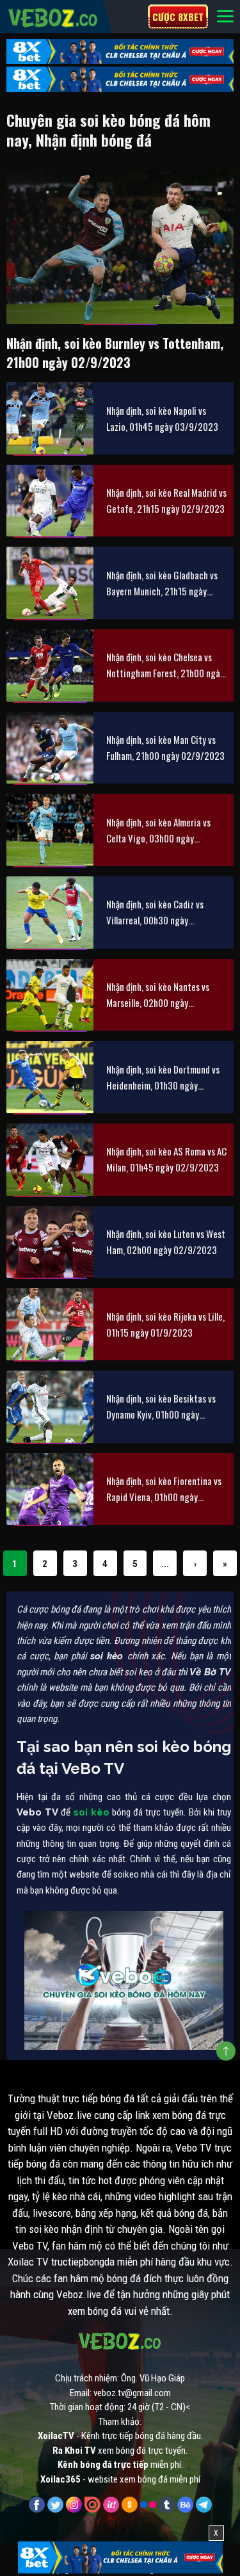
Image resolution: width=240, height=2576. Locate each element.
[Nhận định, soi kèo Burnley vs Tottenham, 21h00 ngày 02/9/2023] (120, 246)
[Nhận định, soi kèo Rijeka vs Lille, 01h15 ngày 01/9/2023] (50, 1324)
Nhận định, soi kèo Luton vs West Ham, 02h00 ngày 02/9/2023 (166, 1242)
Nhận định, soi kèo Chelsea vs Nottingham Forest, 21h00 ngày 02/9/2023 (165, 665)
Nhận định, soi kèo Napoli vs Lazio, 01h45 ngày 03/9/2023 (162, 418)
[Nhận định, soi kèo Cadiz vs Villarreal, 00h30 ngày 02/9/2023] (50, 913)
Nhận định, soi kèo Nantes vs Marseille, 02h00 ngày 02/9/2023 (158, 995)
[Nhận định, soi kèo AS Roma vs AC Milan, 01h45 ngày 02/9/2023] (50, 1160)
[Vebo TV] (53, 16)
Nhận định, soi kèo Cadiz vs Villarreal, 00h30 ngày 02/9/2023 (155, 913)
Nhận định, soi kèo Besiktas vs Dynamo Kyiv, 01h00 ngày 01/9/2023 (161, 1407)
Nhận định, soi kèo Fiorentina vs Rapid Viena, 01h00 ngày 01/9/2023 (164, 1489)
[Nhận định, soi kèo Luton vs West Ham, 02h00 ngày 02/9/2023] (50, 1242)
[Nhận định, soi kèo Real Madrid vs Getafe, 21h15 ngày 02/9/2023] (50, 501)
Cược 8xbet (178, 17)
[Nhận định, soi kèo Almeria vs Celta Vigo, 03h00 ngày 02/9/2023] (50, 830)
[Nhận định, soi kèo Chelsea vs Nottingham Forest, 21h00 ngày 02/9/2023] (50, 665)
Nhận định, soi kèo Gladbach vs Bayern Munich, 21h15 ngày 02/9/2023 (162, 584)
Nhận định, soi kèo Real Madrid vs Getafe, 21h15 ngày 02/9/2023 (166, 500)
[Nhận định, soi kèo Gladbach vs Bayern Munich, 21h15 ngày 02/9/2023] (50, 583)
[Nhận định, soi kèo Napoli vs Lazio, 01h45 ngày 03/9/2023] (50, 418)
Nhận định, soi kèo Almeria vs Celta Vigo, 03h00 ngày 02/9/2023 (158, 831)
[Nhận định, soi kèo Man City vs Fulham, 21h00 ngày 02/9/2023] (50, 748)
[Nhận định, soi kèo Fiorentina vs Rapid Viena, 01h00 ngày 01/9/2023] (50, 1489)
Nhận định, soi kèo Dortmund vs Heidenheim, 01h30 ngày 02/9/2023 (163, 1078)
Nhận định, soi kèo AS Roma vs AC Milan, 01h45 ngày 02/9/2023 (166, 1159)
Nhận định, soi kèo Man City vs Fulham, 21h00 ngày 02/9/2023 (165, 747)
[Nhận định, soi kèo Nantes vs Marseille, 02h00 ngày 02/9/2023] (50, 995)
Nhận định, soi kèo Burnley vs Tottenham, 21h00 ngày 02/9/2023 (115, 353)
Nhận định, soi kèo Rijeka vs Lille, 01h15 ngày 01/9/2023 (165, 1324)
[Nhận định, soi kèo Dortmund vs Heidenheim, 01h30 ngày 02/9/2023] (50, 1077)
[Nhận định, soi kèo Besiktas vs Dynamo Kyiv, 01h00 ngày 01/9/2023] (50, 1407)
